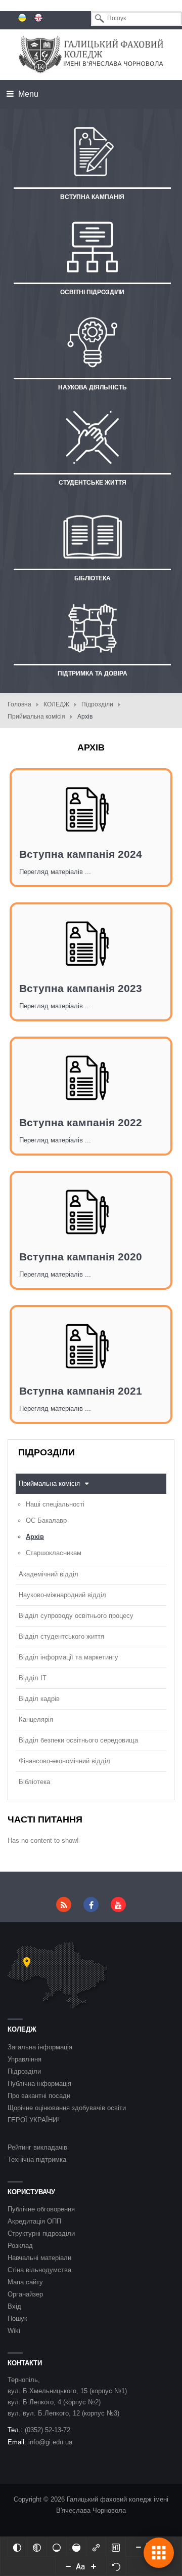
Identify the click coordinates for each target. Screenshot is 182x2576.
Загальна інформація (40, 2047)
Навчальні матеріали (39, 2258)
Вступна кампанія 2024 (81, 854)
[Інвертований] (17, 2547)
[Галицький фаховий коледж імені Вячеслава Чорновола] (91, 54)
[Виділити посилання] (96, 2547)
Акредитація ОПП (34, 2221)
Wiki (14, 2331)
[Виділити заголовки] (116, 2547)
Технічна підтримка (37, 2159)
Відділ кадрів (39, 1699)
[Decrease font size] (68, 2566)
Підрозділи (97, 704)
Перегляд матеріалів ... (55, 872)
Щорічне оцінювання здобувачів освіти (67, 2108)
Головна (19, 704)
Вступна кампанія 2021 (81, 1391)
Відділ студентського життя (61, 1636)
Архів (35, 1537)
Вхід (14, 2306)
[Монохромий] (37, 2547)
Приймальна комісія (36, 717)
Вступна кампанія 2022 (81, 1122)
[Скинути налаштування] (116, 2566)
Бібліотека (34, 1782)
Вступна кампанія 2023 (81, 988)
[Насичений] (76, 2547)
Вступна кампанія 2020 (81, 1257)
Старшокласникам (54, 1553)
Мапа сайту (25, 2282)
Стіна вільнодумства (39, 2270)
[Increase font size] (94, 2566)
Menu (27, 94)
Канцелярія (36, 1719)
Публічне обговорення (41, 2209)
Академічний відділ (49, 1574)
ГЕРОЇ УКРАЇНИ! (33, 2120)
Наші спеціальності (55, 1504)
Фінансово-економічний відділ (64, 1761)
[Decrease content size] (139, 2547)
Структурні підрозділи (41, 2233)
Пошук (17, 2319)
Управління (25, 2059)
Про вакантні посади (39, 2096)
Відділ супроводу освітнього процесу (76, 1616)
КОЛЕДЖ (56, 704)
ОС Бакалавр (46, 1520)
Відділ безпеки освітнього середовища (78, 1740)
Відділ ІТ (33, 1678)
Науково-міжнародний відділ (62, 1595)
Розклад (20, 2246)
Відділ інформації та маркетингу (69, 1657)
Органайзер (25, 2294)
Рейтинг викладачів (37, 2147)
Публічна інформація (39, 2084)
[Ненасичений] (57, 2547)
